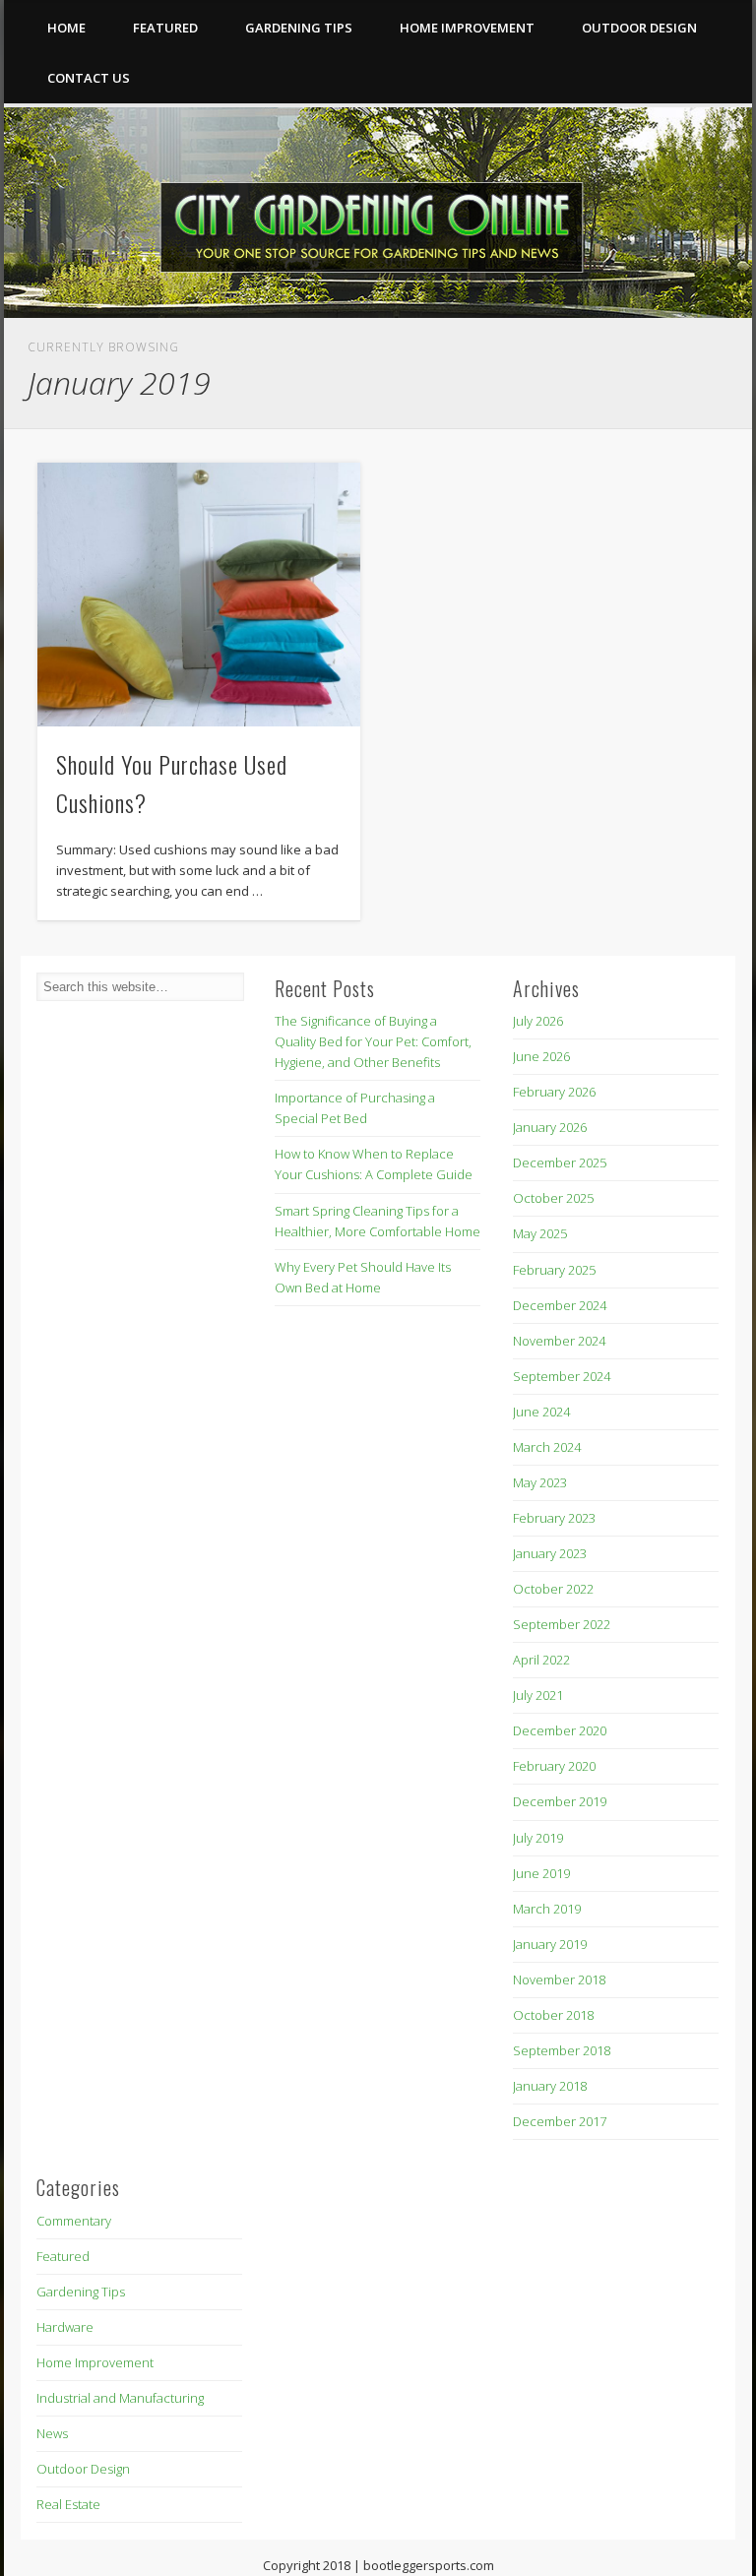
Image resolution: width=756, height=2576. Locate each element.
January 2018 (550, 2086)
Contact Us (89, 78)
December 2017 (560, 2121)
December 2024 (560, 1305)
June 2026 (541, 1056)
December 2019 (560, 1801)
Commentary (74, 2221)
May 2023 (540, 1482)
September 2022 (562, 1624)
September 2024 (562, 1376)
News (52, 2433)
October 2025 (553, 1198)
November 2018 (559, 1979)
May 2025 (540, 1233)
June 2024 (541, 1412)
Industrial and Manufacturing (120, 2398)
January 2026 (550, 1127)
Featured (165, 28)
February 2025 (554, 1270)
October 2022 (553, 1589)
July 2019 (538, 1838)
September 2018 (562, 2050)
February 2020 (554, 1766)
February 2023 (554, 1518)
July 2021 (538, 1695)
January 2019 (550, 1944)
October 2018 (553, 2015)
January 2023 (550, 1553)
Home (66, 28)
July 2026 (538, 1021)
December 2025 (560, 1162)
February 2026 (554, 1092)
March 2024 (547, 1447)
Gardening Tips (299, 28)
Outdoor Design (639, 28)
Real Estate (68, 2504)
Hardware (65, 2327)
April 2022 (541, 1660)
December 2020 (560, 1730)
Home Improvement (467, 28)
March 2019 (547, 1909)
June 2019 (541, 1873)
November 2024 (559, 1341)
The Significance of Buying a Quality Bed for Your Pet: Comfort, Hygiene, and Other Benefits (373, 1041)
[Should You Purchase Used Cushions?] (198, 595)
